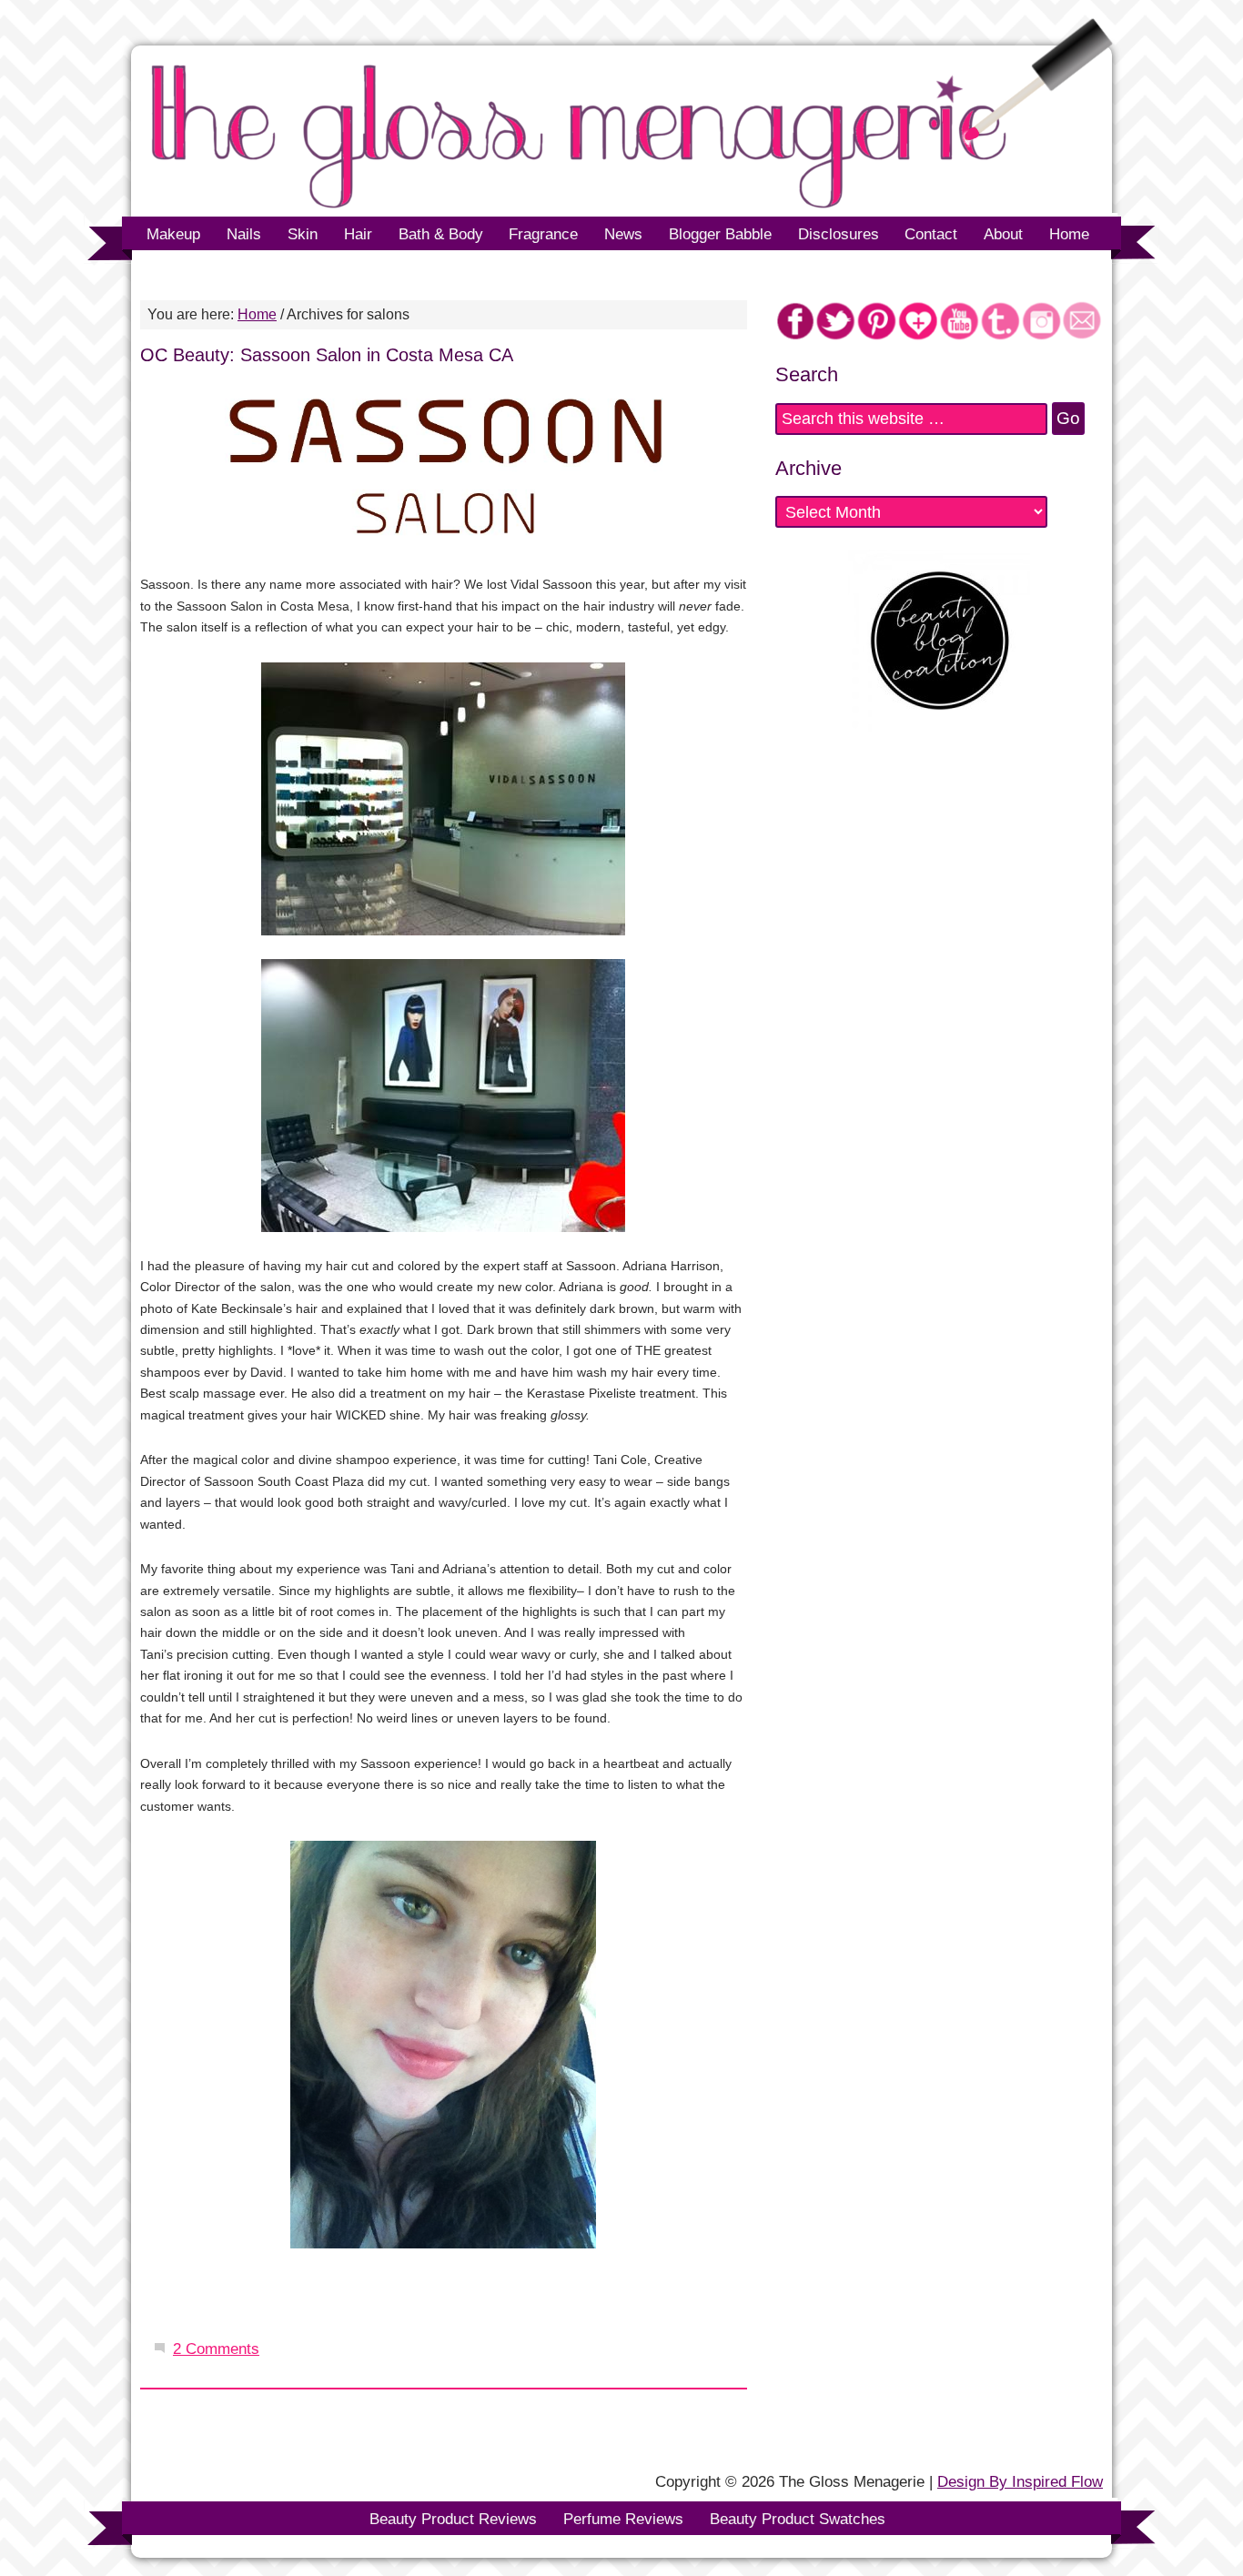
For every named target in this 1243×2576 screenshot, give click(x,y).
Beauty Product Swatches (798, 2519)
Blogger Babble (713, 234)
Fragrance (543, 234)
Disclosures (839, 234)
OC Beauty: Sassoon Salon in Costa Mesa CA (327, 355)
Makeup (167, 234)
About (1003, 234)
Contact (931, 234)
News (617, 234)
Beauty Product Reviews (453, 2519)
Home (1069, 234)
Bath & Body (441, 234)
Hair (358, 234)
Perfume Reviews (623, 2519)
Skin (303, 234)
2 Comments (216, 2349)
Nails (244, 234)
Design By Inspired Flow (1020, 2481)
